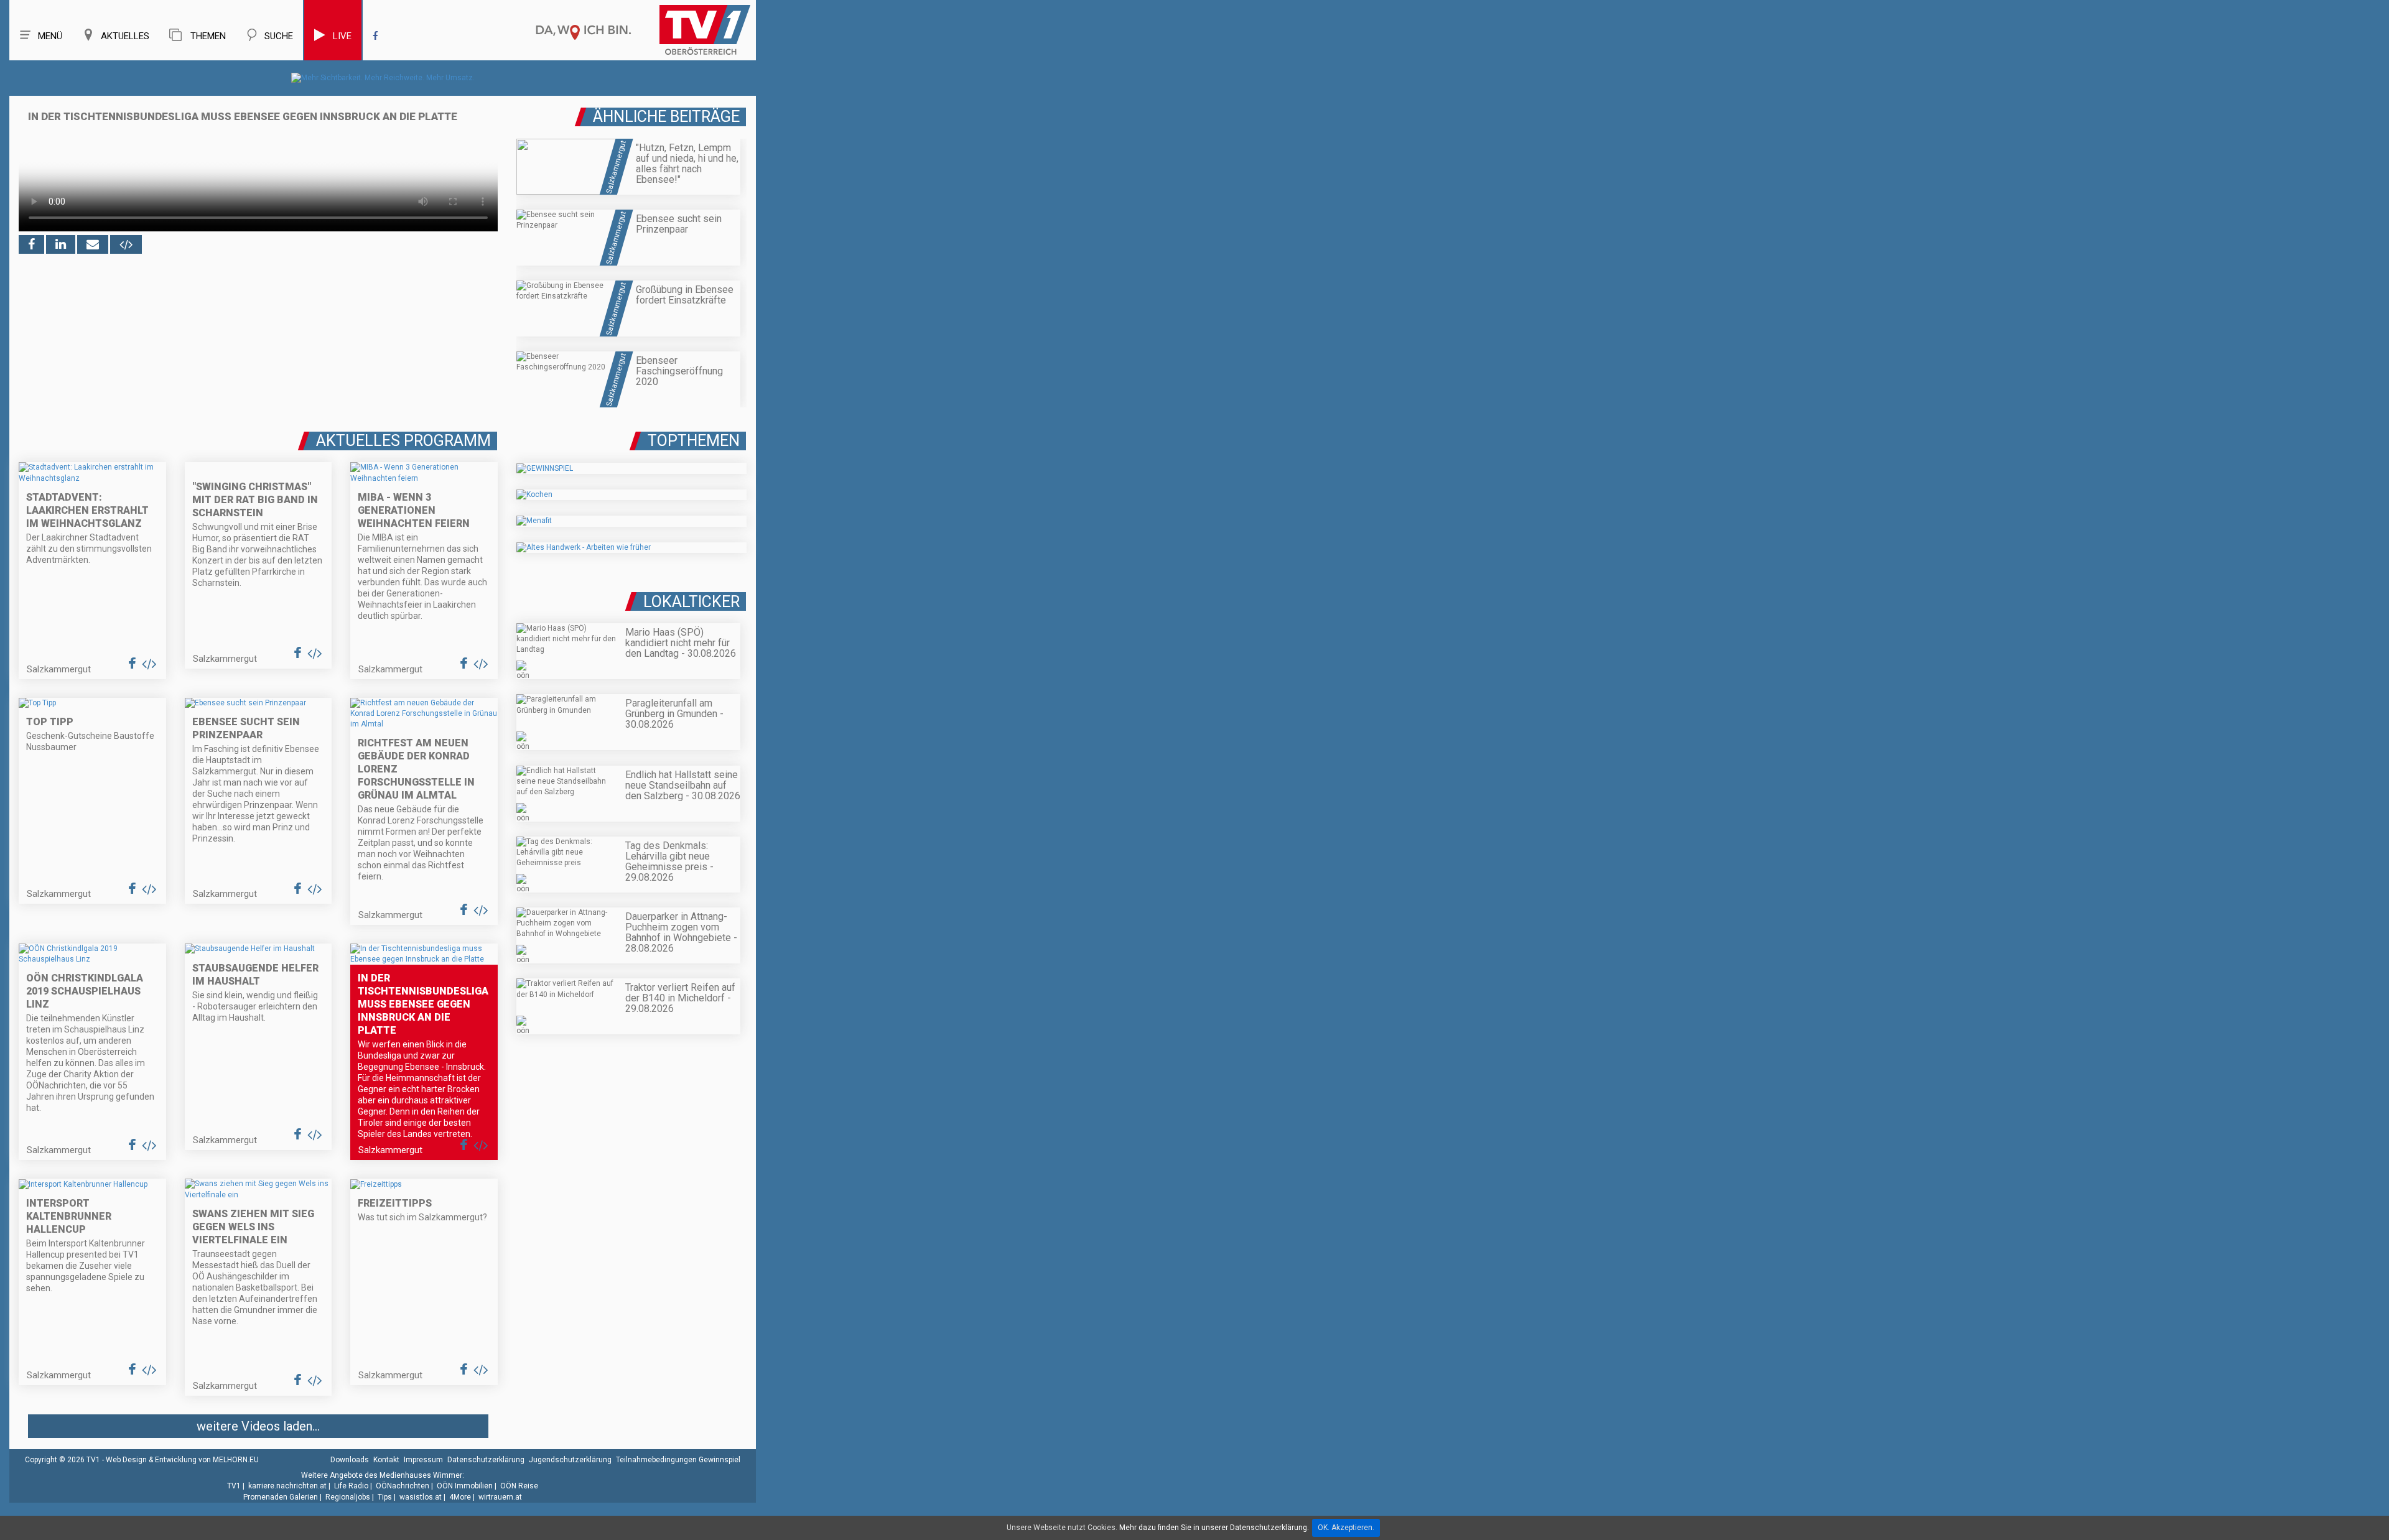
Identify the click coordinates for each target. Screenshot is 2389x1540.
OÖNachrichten (403, 1486)
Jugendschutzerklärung (570, 1460)
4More (460, 1497)
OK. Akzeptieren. (1346, 1528)
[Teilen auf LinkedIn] (61, 244)
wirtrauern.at (500, 1497)
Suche (279, 36)
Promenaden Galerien (281, 1497)
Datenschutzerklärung (486, 1460)
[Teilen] (93, 244)
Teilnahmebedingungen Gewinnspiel (678, 1460)
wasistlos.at (421, 1497)
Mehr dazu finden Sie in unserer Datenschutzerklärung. (1214, 1528)
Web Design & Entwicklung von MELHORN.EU (182, 1460)
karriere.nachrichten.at (287, 1486)
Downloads (350, 1460)
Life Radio (351, 1486)
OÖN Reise (519, 1486)
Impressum (423, 1460)
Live (342, 36)
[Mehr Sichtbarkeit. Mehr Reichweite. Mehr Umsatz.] (383, 78)
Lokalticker (692, 602)
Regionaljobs (348, 1497)
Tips (385, 1497)
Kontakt (386, 1460)
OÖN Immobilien (465, 1486)
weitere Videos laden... (258, 1426)
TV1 (234, 1486)
